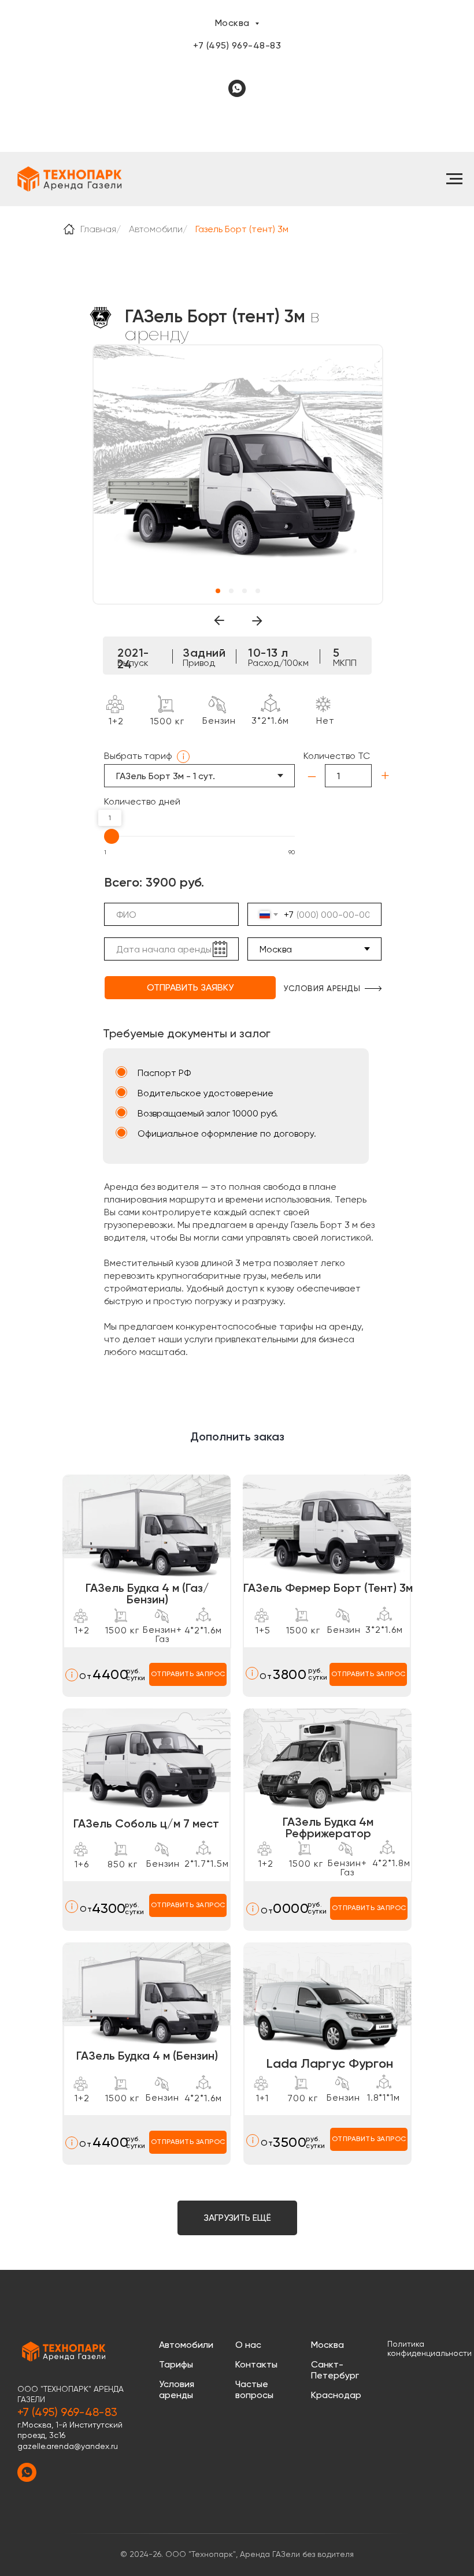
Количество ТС (337, 756)
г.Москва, (36, 2425)
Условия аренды (177, 2389)
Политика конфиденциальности (429, 2348)
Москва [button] (234, 23)
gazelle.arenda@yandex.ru (68, 2446)
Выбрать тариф (138, 756)
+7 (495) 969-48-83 (237, 45)
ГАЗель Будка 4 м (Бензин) (147, 2056)
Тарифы (176, 2364)
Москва (327, 2345)
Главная (98, 229)
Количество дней (142, 801)
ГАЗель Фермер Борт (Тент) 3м (328, 1588)
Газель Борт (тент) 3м (242, 229)
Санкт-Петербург (335, 2370)
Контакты (256, 2364)
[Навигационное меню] (454, 179)
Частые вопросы (254, 2389)
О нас (248, 2345)
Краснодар (336, 2395)
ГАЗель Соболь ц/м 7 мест (146, 1823)
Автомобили (156, 229)
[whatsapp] (237, 88)
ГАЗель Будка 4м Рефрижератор (328, 1827)
